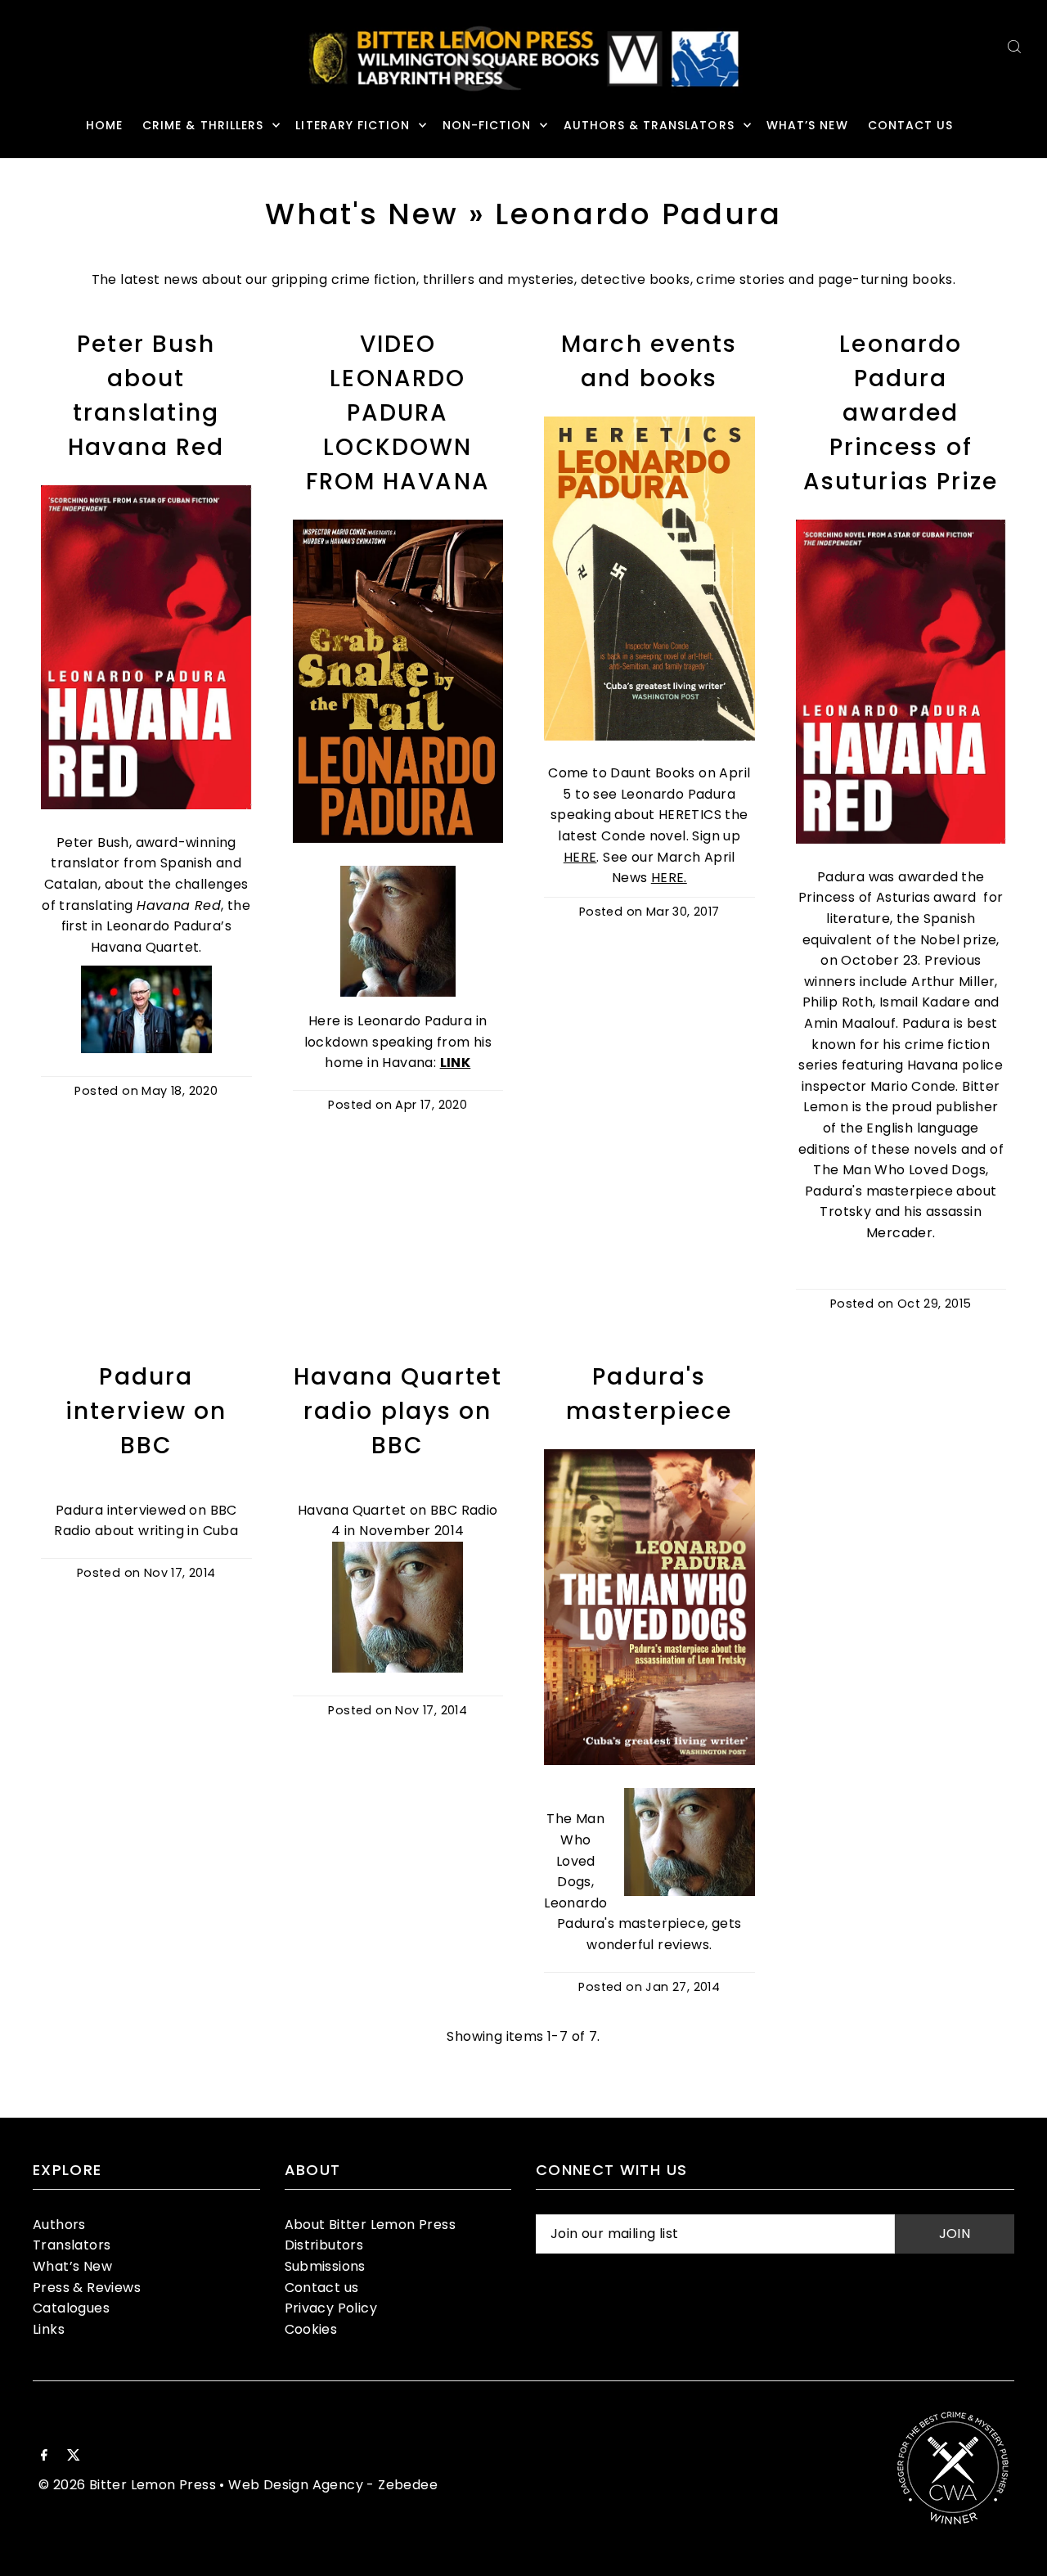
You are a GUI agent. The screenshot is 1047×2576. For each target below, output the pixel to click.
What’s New (72, 2266)
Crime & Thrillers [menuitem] (203, 125)
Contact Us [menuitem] (911, 125)
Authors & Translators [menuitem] (649, 125)
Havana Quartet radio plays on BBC (398, 1411)
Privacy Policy (331, 2308)
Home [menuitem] (104, 125)
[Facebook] (44, 2457)
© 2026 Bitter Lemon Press (127, 2485)
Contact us (322, 2288)
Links (49, 2329)
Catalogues (71, 2308)
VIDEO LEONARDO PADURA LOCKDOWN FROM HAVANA (398, 413)
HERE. (669, 878)
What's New (362, 214)
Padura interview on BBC (146, 1411)
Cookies (311, 2329)
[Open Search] (1014, 46)
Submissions (325, 2266)
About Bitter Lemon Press (371, 2225)
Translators (72, 2245)
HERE (580, 857)
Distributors (324, 2245)
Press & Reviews (87, 2288)
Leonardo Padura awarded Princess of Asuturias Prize (901, 413)
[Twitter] (74, 2457)
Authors (59, 2225)
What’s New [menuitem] (807, 125)
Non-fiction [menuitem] (487, 125)
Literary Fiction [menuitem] (353, 125)
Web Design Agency (296, 2485)
